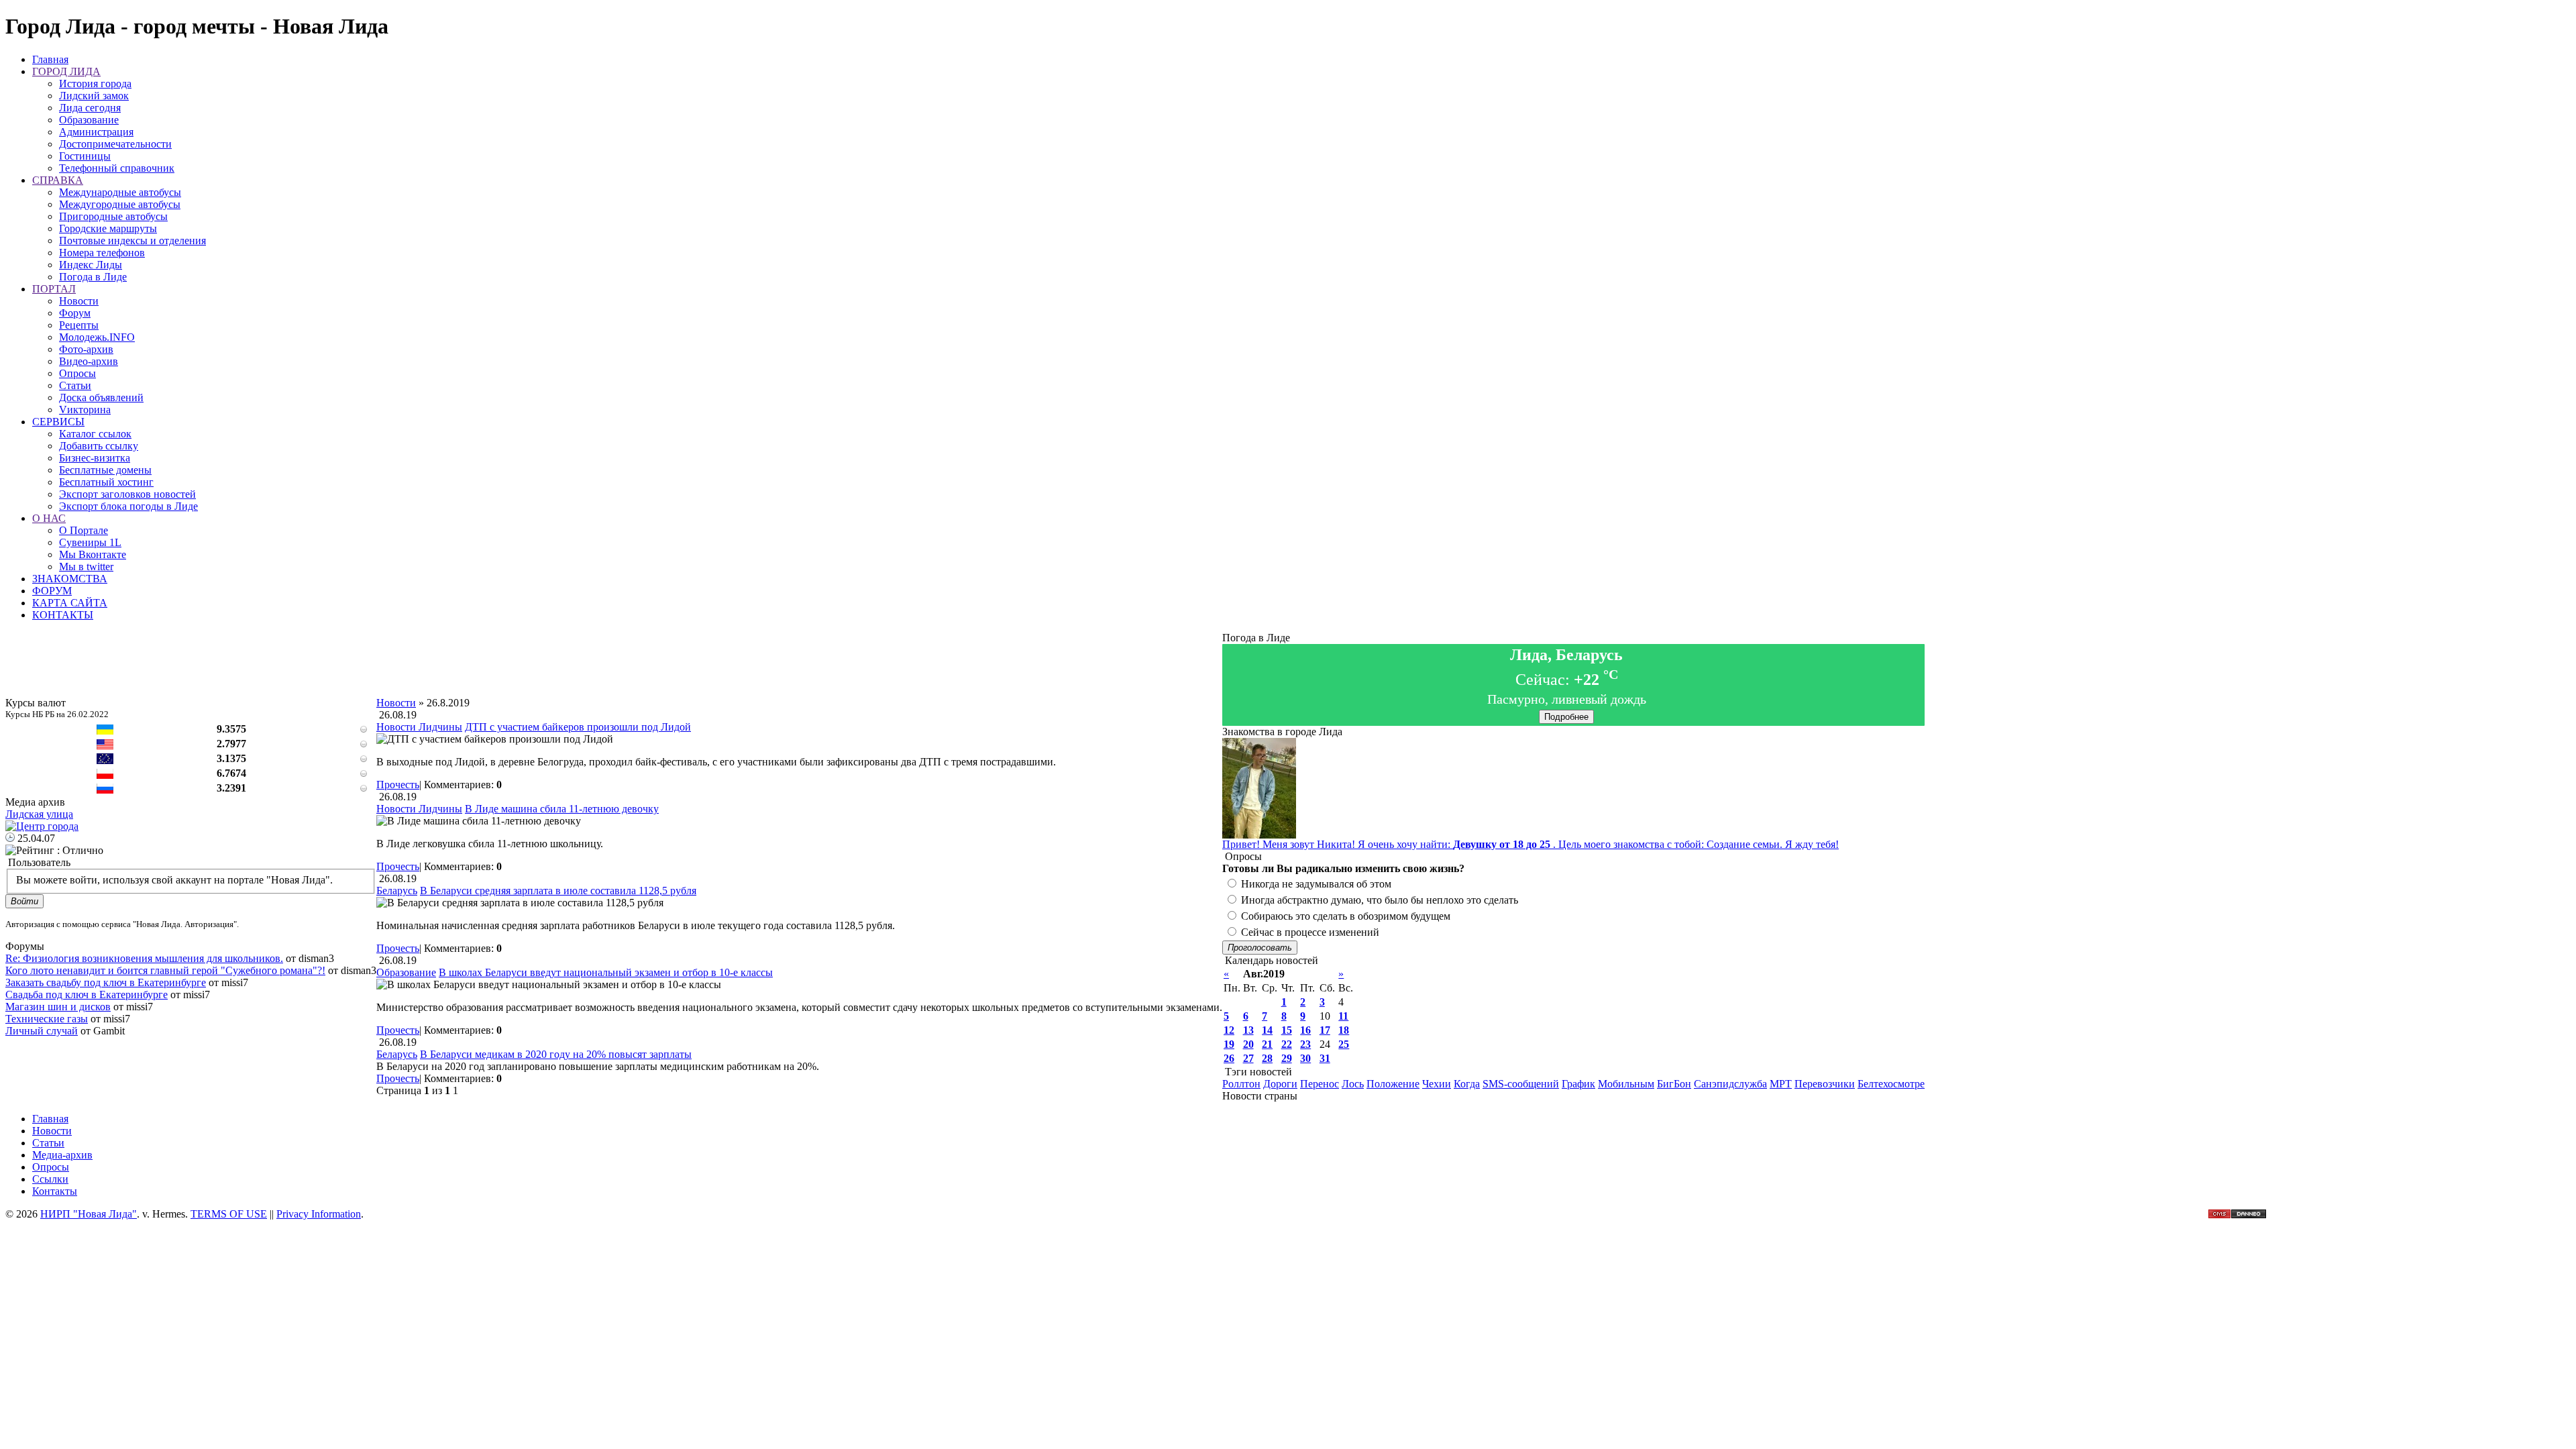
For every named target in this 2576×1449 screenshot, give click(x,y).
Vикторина (85, 410)
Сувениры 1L (90, 542)
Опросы (77, 373)
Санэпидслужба (1730, 1084)
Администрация (96, 132)
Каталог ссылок (95, 434)
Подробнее (1566, 717)
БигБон (1674, 1084)
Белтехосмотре (1891, 1084)
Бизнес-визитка (95, 458)
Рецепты (79, 325)
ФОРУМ (52, 591)
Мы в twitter (86, 567)
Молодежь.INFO (97, 337)
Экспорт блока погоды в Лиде (128, 506)
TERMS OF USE (229, 1214)
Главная (50, 59)
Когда (1467, 1084)
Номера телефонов (102, 253)
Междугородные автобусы (120, 204)
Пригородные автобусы (113, 216)
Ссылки (50, 1179)
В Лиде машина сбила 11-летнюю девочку (562, 809)
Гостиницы (85, 156)
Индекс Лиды (91, 265)
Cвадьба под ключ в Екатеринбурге (87, 995)
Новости (79, 301)
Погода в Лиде (93, 277)
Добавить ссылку (99, 446)
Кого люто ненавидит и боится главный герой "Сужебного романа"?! (165, 970)
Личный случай (42, 1031)
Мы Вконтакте (93, 554)
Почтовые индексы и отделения (132, 240)
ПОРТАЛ (54, 289)
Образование (89, 120)
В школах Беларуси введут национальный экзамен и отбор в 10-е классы (606, 972)
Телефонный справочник (117, 168)
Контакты (55, 1191)
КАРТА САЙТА (70, 603)
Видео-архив (89, 361)
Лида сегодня (90, 108)
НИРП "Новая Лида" (89, 1214)
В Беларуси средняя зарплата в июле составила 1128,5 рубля (558, 891)
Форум (75, 313)
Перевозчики (1825, 1084)
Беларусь (397, 891)
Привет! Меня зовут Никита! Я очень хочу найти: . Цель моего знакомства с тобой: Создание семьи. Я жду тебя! (1531, 844)
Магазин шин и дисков (58, 1007)
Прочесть (398, 785)
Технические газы (47, 1019)
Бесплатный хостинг (106, 482)
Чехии (1437, 1084)
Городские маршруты (108, 228)
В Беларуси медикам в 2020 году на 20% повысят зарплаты (556, 1054)
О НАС (49, 518)
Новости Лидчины (419, 727)
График (1578, 1084)
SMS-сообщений (1521, 1084)
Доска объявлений (101, 397)
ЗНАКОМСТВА (70, 579)
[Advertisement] (800, 667)
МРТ (1781, 1084)
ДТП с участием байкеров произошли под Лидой (578, 727)
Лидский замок (94, 96)
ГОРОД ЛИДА (66, 71)
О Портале (84, 530)
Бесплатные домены (105, 470)
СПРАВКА (58, 180)
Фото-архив (86, 349)
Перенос (1320, 1084)
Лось (1353, 1084)
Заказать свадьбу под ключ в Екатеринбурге (106, 982)
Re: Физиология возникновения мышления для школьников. (144, 958)
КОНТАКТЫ (63, 615)
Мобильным (1626, 1084)
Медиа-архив (62, 1155)
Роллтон (1241, 1084)
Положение (1393, 1084)
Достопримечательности (115, 144)
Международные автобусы (120, 192)
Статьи (75, 385)
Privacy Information (319, 1214)
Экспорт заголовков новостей (127, 494)
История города (95, 84)
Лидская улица (39, 814)
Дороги (1280, 1084)
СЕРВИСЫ (58, 422)
